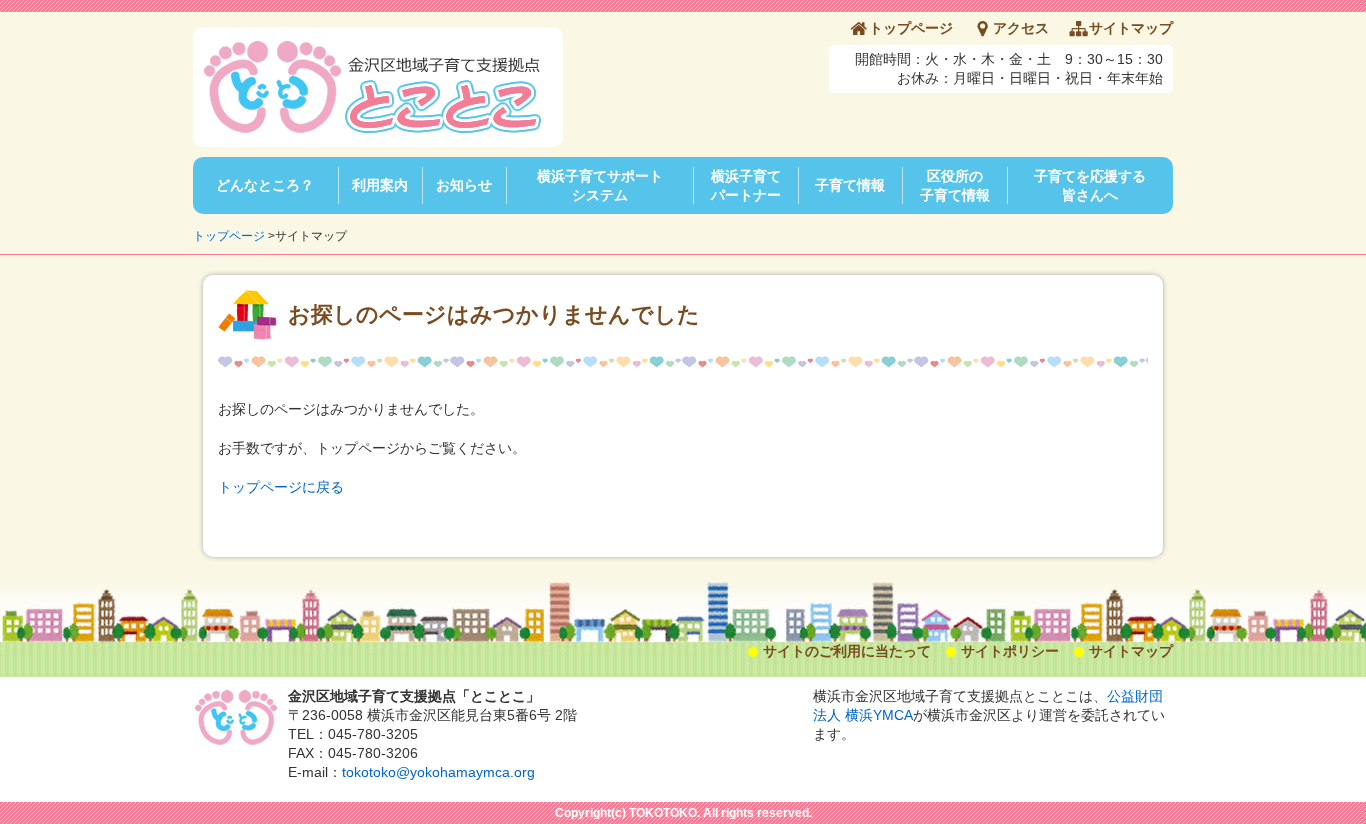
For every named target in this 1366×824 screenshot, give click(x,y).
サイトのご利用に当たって (847, 651)
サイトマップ (1131, 28)
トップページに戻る (281, 487)
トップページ (911, 28)
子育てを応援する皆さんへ (1090, 185)
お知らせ (464, 185)
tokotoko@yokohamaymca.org (438, 772)
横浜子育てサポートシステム (600, 185)
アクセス (1021, 28)
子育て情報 (850, 185)
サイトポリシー (1010, 651)
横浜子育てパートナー (746, 185)
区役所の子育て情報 (955, 185)
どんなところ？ (265, 185)
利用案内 (380, 185)
